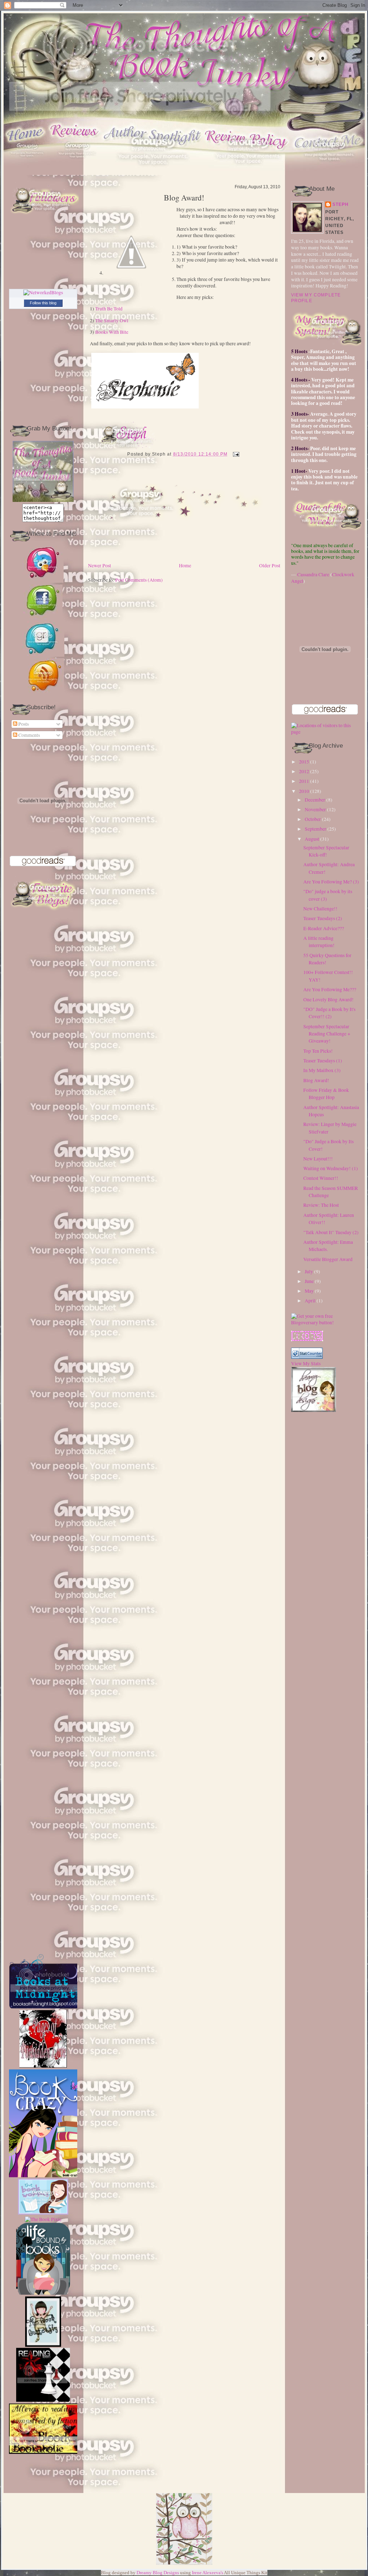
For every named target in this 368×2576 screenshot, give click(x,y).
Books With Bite (112, 332)
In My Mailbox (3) (322, 1070)
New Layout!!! (318, 1159)
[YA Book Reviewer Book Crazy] (48, 2084)
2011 (304, 781)
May (309, 1291)
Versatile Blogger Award (328, 1259)
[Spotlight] (153, 173)
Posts (23, 724)
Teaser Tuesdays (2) (323, 918)
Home (185, 565)
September (316, 829)
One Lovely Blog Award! (328, 1000)
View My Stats (306, 1363)
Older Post (270, 565)
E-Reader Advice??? (324, 928)
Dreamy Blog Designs (158, 2573)
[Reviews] (77, 173)
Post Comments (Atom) (139, 580)
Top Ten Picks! (318, 1051)
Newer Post (100, 565)
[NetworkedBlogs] (43, 292)
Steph (341, 204)
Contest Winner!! (321, 1178)
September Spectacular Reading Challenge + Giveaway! (327, 1034)
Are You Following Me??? (330, 989)
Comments (29, 735)
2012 (304, 771)
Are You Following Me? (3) (331, 882)
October (313, 819)
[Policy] (249, 173)
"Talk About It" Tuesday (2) (331, 1232)
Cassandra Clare (313, 574)
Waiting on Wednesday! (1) (331, 1168)
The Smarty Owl (112, 320)
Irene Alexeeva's (208, 2573)
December (315, 800)
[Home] (27, 173)
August (312, 839)
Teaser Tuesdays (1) (323, 1061)
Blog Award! (184, 198)
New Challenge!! (320, 909)
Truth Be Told (109, 309)
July (309, 1271)
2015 (304, 762)
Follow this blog (43, 303)
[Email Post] (235, 454)
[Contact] (330, 173)
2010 (304, 791)
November (315, 809)
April (310, 1301)
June (309, 1281)
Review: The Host (321, 1205)
